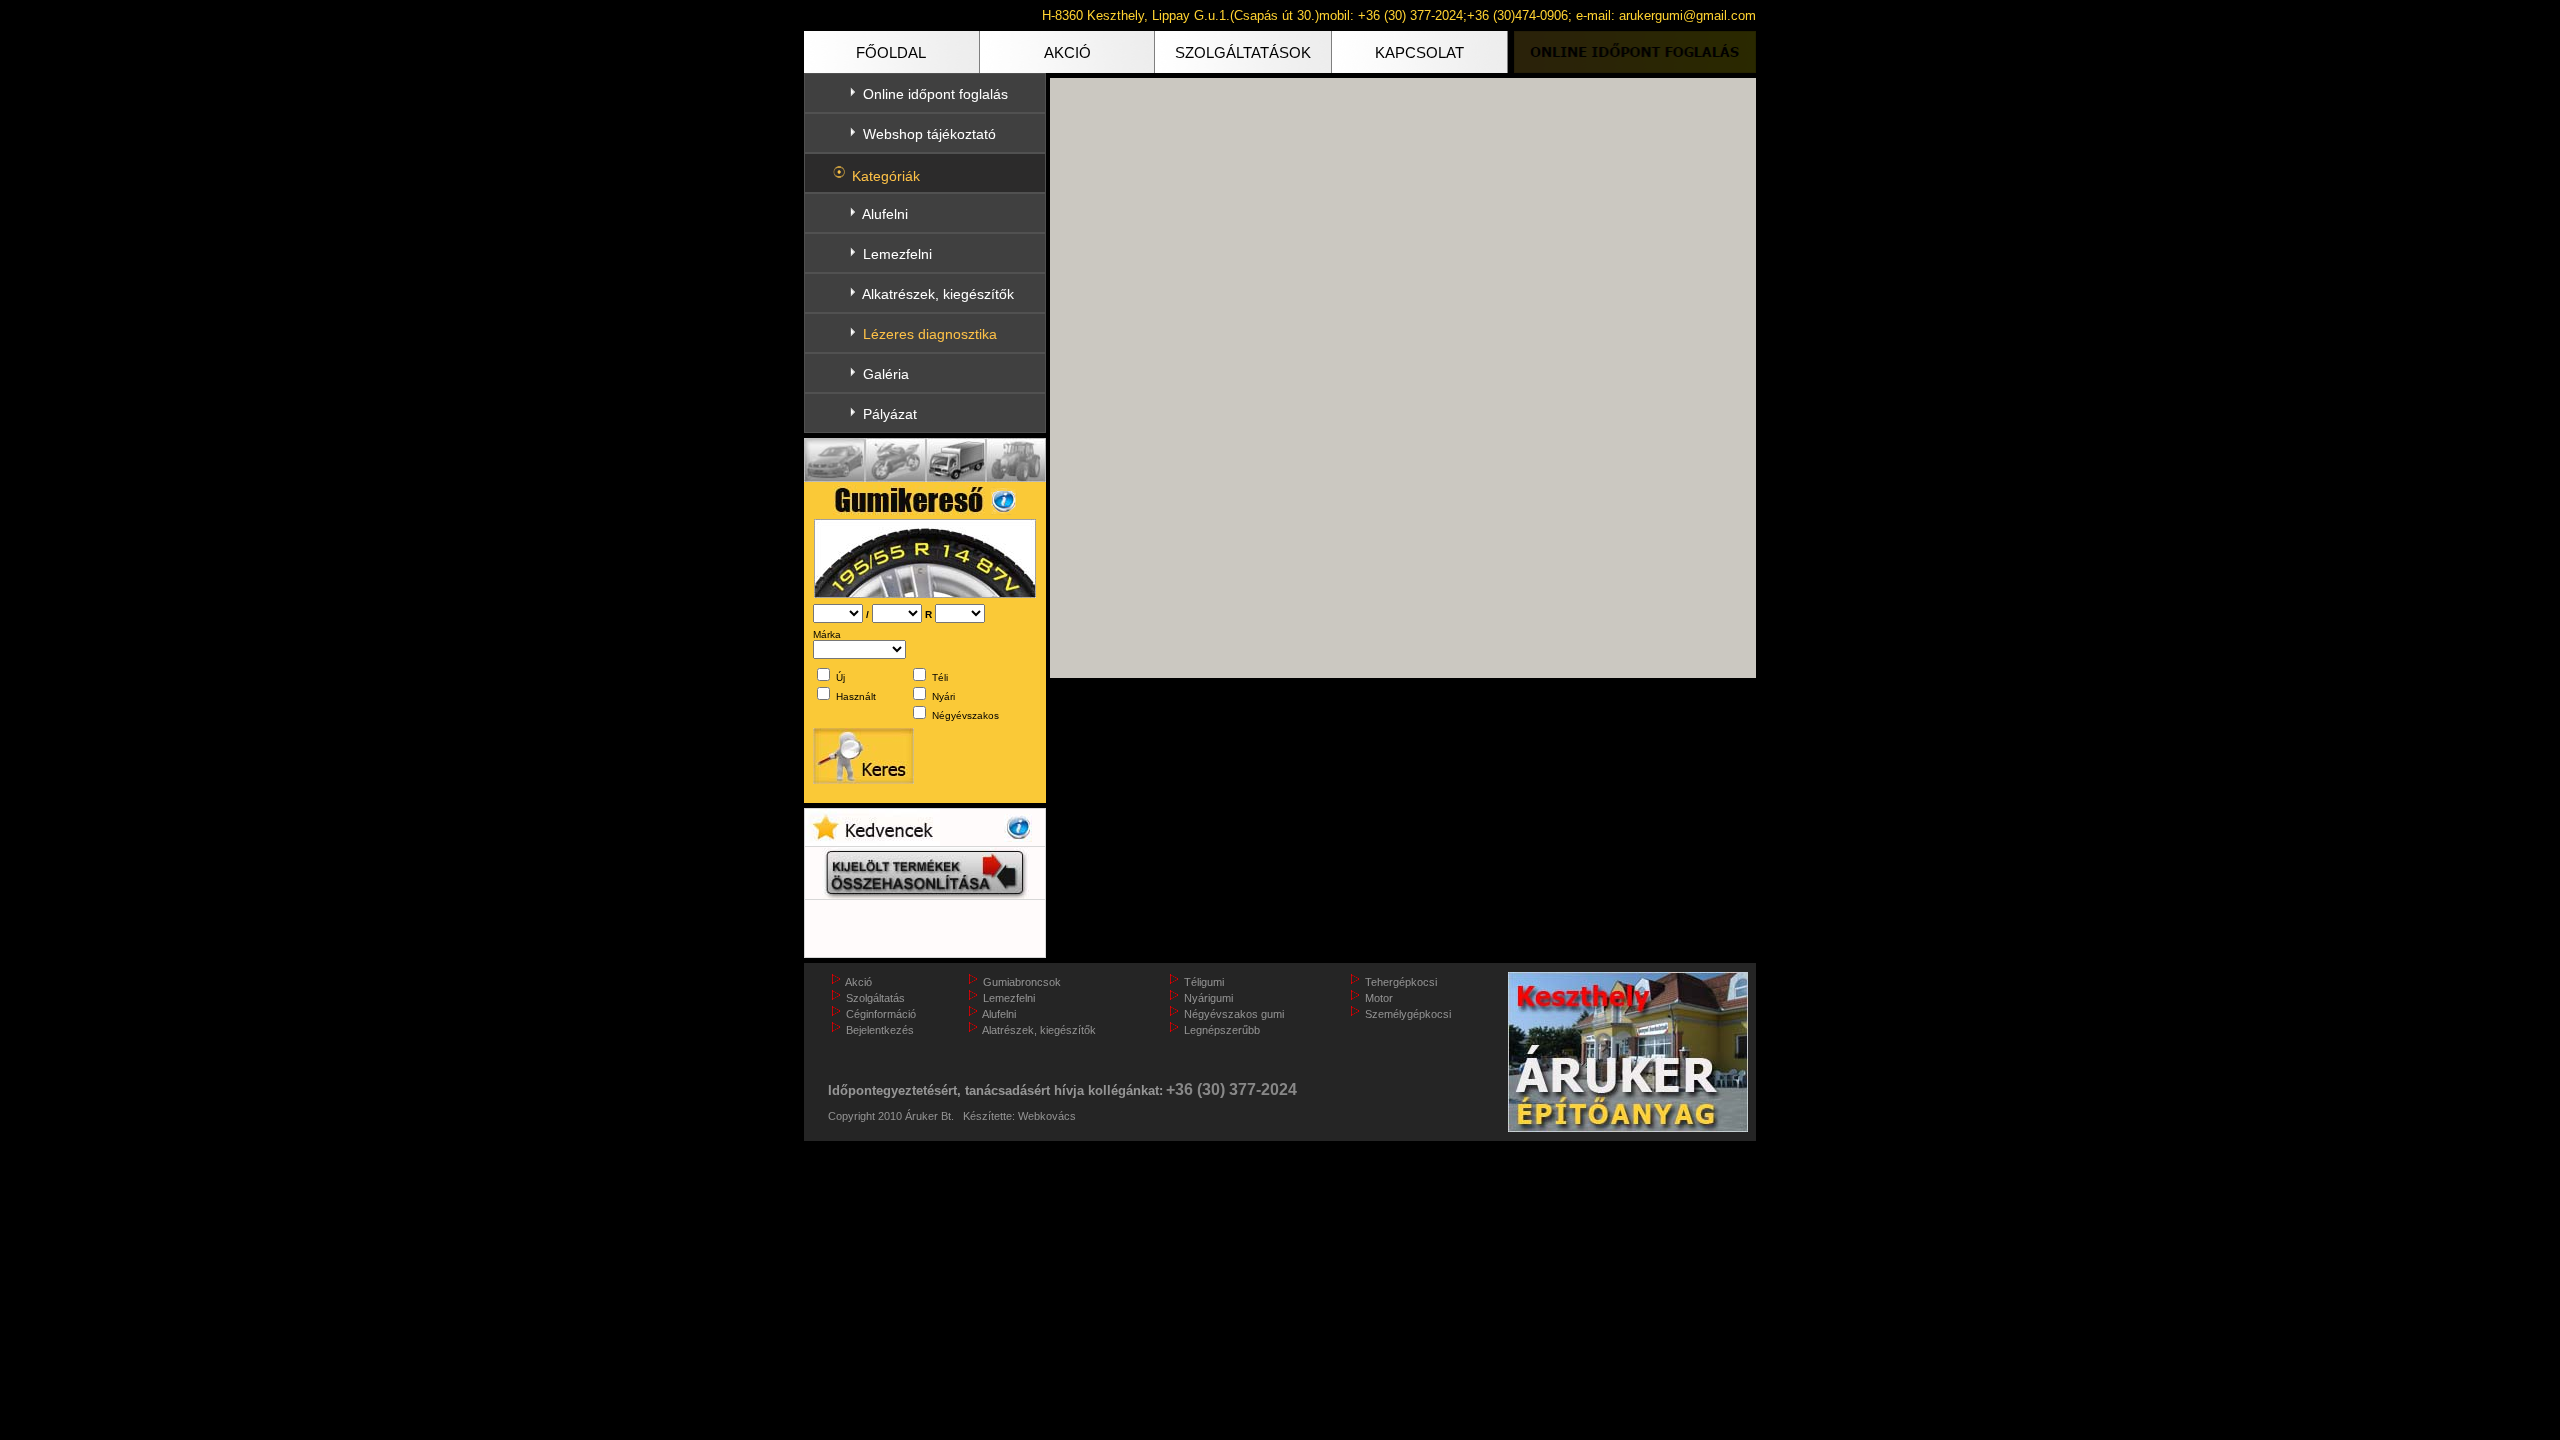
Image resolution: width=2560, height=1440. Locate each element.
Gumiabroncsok (1022, 982)
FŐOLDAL (891, 52)
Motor (1379, 998)
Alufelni (885, 214)
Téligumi (1204, 982)
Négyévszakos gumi (1234, 1014)
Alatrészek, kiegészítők (1039, 1030)
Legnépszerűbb (1222, 1030)
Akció (858, 982)
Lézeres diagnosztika (930, 334)
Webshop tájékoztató (929, 134)
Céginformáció (881, 1014)
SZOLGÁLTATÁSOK (1243, 52)
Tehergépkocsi (1401, 982)
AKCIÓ (1067, 52)
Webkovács (1047, 1116)
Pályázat (890, 414)
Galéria (886, 374)
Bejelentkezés (880, 1030)
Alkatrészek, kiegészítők (938, 294)
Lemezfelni (897, 254)
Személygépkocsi (1408, 1014)
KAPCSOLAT (1419, 52)
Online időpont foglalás (935, 94)
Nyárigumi (1208, 998)
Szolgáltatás (875, 998)
